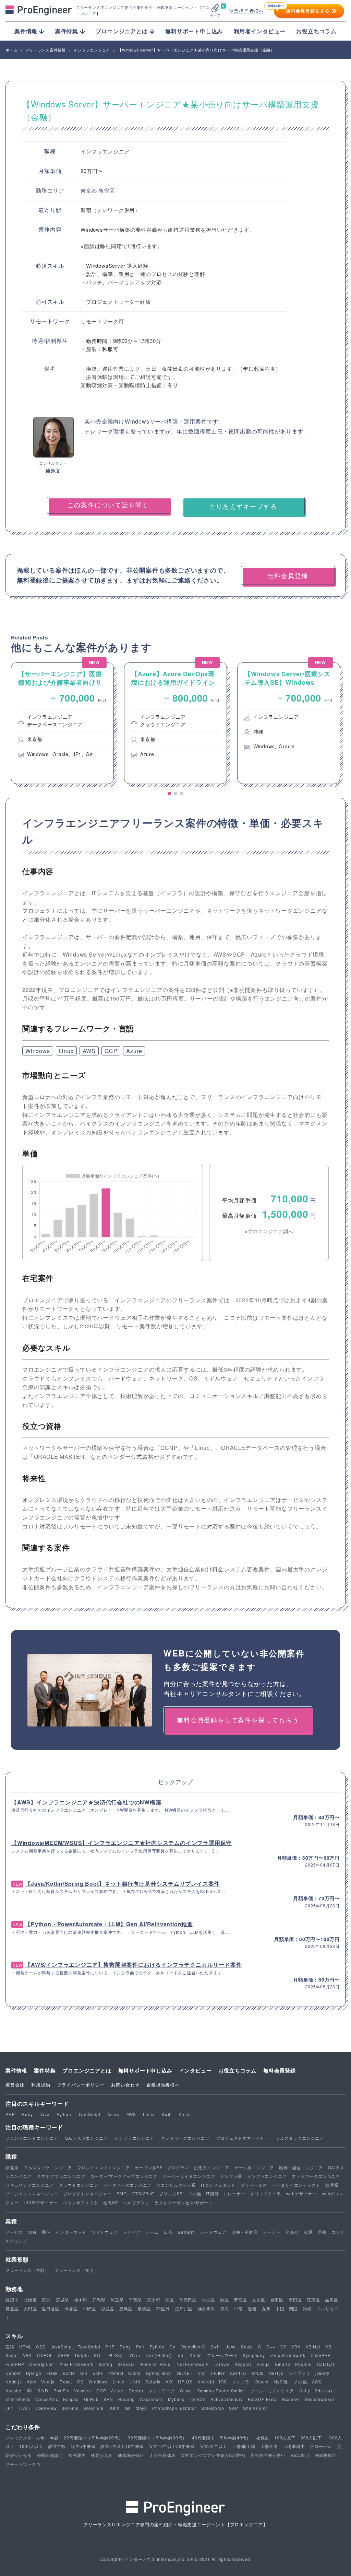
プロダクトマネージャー (87, 2193)
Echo (98, 2373)
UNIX (135, 2382)
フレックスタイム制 (25, 2438)
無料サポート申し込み (194, 31)
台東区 (277, 2300)
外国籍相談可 (50, 2455)
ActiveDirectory (227, 2399)
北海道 (30, 2300)
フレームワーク (222, 2355)
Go (172, 2347)
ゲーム (152, 2232)
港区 (225, 2300)
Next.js (276, 2373)
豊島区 (126, 2308)
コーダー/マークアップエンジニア (124, 2176)
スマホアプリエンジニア (61, 2176)
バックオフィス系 (81, 2202)
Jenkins (70, 2408)
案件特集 (45, 2070)
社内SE (111, 2202)
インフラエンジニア (105, 151)
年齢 (55, 2438)
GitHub (91, 2399)
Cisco (186, 2390)
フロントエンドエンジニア (32, 2138)
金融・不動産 (245, 2232)
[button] (169, 794)
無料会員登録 (280, 2070)
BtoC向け (300, 2455)
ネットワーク (162, 2390)
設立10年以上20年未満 (172, 2446)
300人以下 (311, 2438)
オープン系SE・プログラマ (162, 2167)
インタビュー (196, 2070)
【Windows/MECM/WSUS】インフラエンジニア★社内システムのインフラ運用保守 (122, 1843)
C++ (271, 2347)
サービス (14, 2232)
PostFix (61, 2390)
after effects (18, 2399)
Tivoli (24, 2408)
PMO (122, 2193)
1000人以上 (31, 2446)
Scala (247, 2347)
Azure (134, 1051)
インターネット (71, 2232)
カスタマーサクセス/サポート (184, 2202)
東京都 (89, 190)
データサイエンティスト (296, 2185)
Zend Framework (288, 2355)
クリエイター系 (266, 2193)
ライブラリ (299, 2373)
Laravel (222, 2364)
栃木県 (81, 2300)
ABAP (64, 2355)
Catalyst (326, 2364)
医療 (322, 2232)
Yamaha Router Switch (221, 2390)
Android (206, 2382)
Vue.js (263, 2364)
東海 (225, 2308)
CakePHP (321, 2355)
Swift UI (238, 2373)
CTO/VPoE (143, 2193)
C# (283, 2347)
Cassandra (151, 2399)
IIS (29, 2390)
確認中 (12, 2300)
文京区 (258, 2300)
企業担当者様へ (246, 11)
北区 (170, 2300)
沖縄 (307, 2308)
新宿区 (106, 190)
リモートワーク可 (23, 2464)
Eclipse (71, 2399)
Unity (305, 2390)
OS (80, 2382)
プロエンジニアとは (87, 2070)
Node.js (14, 2382)
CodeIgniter (42, 2364)
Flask (52, 2373)
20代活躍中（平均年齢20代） (93, 2438)
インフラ (241, 2382)
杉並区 (108, 2308)
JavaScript (62, 2347)
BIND (43, 2390)
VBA (296, 2347)
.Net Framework (192, 2364)
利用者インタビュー (260, 31)
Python (64, 2114)
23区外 (163, 2308)
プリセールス (254, 2185)
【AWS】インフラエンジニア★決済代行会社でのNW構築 (86, 1802)
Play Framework (76, 2364)
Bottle (69, 2373)
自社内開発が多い (268, 2455)
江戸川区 (184, 2308)
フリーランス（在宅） (76, 2270)
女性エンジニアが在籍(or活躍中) (213, 2455)
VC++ (135, 2355)
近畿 (252, 2308)
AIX (169, 2382)
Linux (66, 1051)
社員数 (263, 2438)
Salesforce (213, 2408)
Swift (167, 2114)
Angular (243, 2364)
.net (180, 2355)
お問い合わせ (125, 2085)
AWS (89, 1051)
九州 (266, 2308)
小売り (292, 2232)
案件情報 (16, 2070)
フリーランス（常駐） (27, 2270)
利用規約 (41, 2085)
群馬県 (99, 2300)
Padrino (304, 2364)
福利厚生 (77, 2455)
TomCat (198, 2399)
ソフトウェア (105, 2232)
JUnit (114, 2408)
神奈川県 (207, 2308)
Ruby (27, 2114)
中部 (239, 2308)
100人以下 (285, 2438)
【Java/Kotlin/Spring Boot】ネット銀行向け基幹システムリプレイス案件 (122, 1884)
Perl (140, 2347)
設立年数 (57, 2446)
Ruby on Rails (155, 2364)
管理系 (332, 2185)
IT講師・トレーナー (226, 2193)
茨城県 (62, 2300)
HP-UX (185, 2382)
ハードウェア (213, 2232)
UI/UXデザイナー (41, 2202)
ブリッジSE (171, 2193)
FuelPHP (15, 2364)
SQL (98, 2355)
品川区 (331, 2300)
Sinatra (283, 2364)
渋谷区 (71, 2308)
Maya (141, 2408)
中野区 (89, 2308)
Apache (14, 2390)
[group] (62, 723)
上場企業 (269, 2446)
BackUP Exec (262, 2399)
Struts (257, 2373)
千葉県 (135, 2300)
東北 (46, 2300)
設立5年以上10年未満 (122, 2446)
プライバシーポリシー (81, 2085)
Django (34, 2373)
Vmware (83, 2390)
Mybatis (176, 2399)
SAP (233, 2408)
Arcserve (291, 2399)
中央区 (208, 2300)
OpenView (46, 2408)
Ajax (31, 2382)
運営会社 (15, 2085)
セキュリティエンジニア (30, 2185)
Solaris (153, 2382)
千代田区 (188, 2300)
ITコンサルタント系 (176, 2185)
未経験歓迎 (326, 2455)
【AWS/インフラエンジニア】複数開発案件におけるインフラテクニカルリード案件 (133, 1965)
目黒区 (12, 2308)
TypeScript (89, 2114)
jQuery (322, 2373)
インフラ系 (231, 2176)
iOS (223, 2382)
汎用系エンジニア (211, 2167)
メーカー (272, 2232)
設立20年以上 (214, 2446)
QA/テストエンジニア (87, 2138)
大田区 (30, 2308)
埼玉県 (117, 2300)
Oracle (262, 2382)
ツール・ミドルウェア (272, 2390)
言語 (10, 2347)
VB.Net (313, 2347)
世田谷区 (51, 2308)
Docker (136, 2390)
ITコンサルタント (218, 2185)
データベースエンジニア (128, 2185)
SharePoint (255, 2408)
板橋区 (144, 2308)
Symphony (254, 2355)
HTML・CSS (32, 2347)
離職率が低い (131, 2455)
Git (128, 2408)
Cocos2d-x (47, 2399)
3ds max (324, 2390)
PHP (10, 2114)
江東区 (313, 2300)
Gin (84, 2373)
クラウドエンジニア (79, 2185)
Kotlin (185, 2114)
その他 (194, 2193)
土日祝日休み (163, 2455)
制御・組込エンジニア (301, 2167)
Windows (38, 1051)
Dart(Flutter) (159, 2355)
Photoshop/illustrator (174, 2408)
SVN (108, 2399)
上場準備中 (294, 2446)
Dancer (13, 2373)
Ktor (202, 2373)
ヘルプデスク (136, 2202)
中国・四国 (287, 2308)
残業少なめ (102, 2455)
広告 (168, 2232)
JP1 (9, 2408)
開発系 (12, 2167)
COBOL (45, 2355)
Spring (105, 2364)
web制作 (186, 2232)
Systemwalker (320, 2399)
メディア (132, 2232)
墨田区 (295, 2300)
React (66, 2382)
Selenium (93, 2408)
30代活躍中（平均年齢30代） (157, 2438)
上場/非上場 (244, 2446)
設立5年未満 (83, 2446)
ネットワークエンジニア (185, 2138)
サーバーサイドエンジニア (189, 2176)
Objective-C (193, 2347)
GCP (111, 1051)
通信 (46, 2232)
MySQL (281, 2382)
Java (45, 2114)
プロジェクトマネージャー (242, 2138)
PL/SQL (116, 2355)
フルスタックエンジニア (300, 2138)
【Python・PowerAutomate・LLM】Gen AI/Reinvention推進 (109, 1924)
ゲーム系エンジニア (254, 2167)
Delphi (82, 2355)
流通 (308, 2232)
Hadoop (127, 2399)
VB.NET (184, 2373)
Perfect (116, 2373)
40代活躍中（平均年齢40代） (221, 2438)
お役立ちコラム (316, 31)
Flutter (218, 2373)
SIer (32, 2232)
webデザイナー (301, 2193)
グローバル (321, 2446)
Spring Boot (159, 2373)
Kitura (135, 2373)
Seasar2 (126, 2364)
